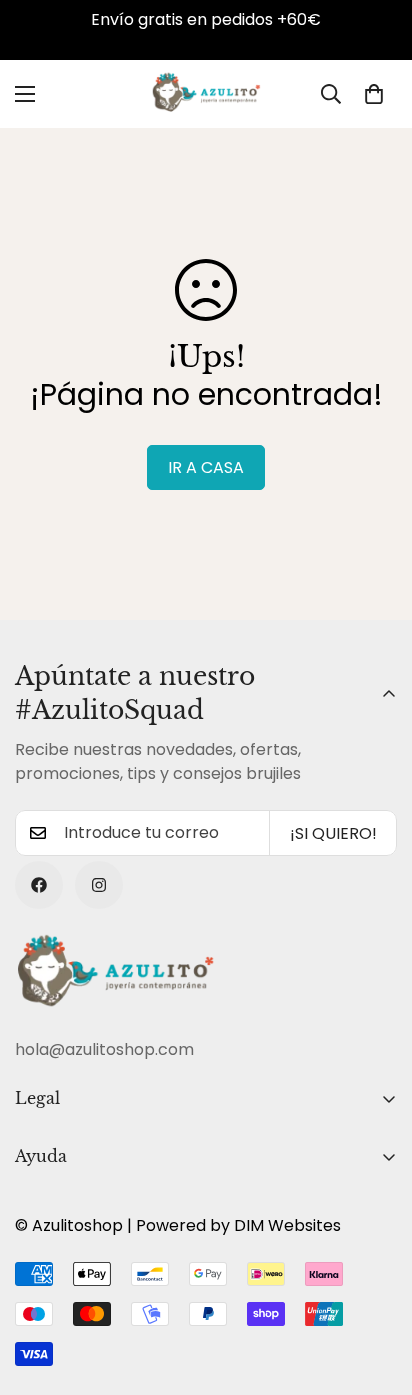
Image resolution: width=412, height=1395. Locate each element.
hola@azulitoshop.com (104, 1049)
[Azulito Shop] (206, 94)
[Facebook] (39, 885)
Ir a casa (206, 467)
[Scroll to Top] (376, 1289)
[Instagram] (99, 885)
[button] (374, 94)
